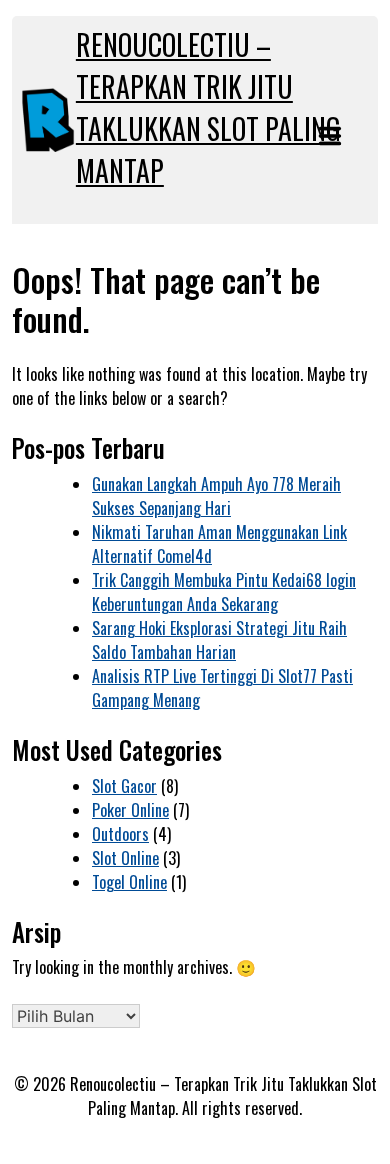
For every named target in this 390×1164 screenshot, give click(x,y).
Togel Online (129, 882)
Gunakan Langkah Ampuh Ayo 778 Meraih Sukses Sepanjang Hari (216, 496)
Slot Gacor (124, 786)
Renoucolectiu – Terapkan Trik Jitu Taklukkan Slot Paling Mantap (208, 107)
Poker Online (130, 810)
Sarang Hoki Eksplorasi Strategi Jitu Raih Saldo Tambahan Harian (219, 640)
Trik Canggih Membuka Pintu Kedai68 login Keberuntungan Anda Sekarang (224, 592)
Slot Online (125, 858)
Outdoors (120, 834)
